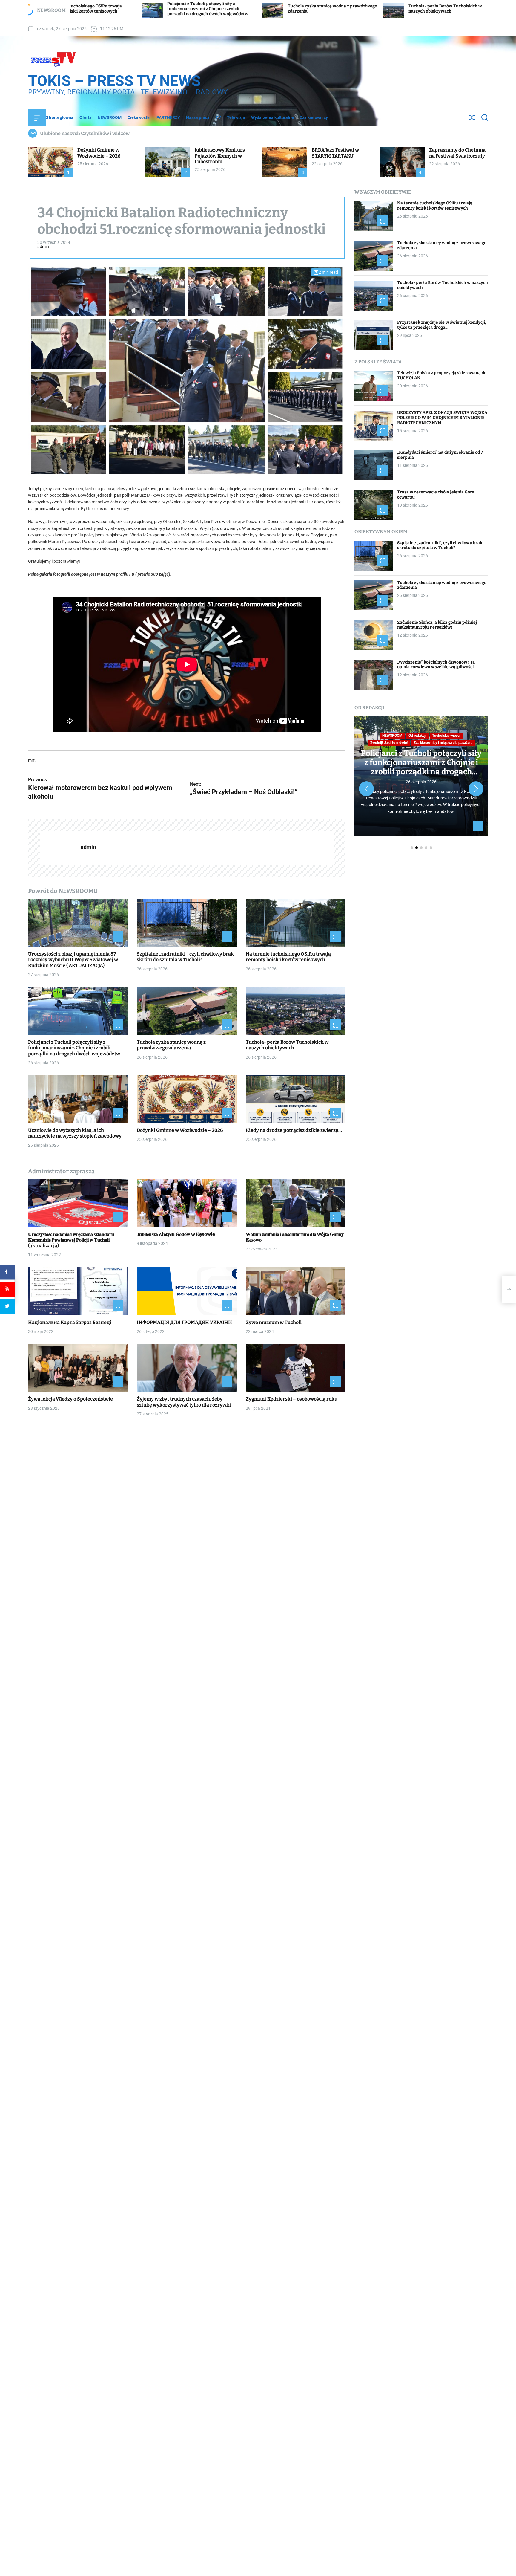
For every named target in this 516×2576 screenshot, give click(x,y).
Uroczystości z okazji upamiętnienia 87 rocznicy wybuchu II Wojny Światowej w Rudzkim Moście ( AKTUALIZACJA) (73, 960)
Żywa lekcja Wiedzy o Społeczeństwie (70, 1399)
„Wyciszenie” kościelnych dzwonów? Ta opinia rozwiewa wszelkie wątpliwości (436, 665)
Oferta (86, 117)
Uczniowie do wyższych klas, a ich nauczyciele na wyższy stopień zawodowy (379, 9)
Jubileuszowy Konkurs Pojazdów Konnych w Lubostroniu (220, 156)
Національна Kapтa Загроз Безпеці (70, 1322)
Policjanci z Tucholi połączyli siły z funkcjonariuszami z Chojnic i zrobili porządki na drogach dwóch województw (74, 1048)
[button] (366, 789)
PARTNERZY (168, 117)
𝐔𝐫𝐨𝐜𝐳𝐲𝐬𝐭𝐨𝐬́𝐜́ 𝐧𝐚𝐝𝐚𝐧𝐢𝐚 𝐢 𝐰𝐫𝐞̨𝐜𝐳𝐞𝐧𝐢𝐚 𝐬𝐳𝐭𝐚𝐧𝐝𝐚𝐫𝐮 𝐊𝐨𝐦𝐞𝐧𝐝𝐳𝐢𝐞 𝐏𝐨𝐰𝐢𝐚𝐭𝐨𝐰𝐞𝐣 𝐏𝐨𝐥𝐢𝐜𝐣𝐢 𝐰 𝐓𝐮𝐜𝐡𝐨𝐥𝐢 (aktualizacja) (71, 1240)
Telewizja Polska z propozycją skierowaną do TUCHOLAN (442, 376)
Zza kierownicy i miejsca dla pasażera (443, 743)
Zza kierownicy (314, 117)
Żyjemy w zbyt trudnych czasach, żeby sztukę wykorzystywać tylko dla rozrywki (184, 1402)
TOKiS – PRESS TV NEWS (114, 81)
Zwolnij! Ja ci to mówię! (389, 743)
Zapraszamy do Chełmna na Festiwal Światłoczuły (457, 153)
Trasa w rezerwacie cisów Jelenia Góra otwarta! (436, 495)
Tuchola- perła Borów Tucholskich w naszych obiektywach (254, 9)
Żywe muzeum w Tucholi (274, 1322)
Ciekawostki (139, 117)
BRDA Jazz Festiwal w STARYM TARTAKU (335, 153)
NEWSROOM (110, 117)
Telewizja (236, 117)
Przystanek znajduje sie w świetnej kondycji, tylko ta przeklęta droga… (442, 325)
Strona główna (60, 117)
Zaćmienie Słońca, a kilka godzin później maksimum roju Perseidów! (437, 625)
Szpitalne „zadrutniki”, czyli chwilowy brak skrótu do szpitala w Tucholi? (185, 957)
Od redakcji (417, 736)
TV (218, 117)
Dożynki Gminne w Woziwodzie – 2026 (99, 153)
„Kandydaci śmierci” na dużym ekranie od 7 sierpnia (440, 455)
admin (43, 247)
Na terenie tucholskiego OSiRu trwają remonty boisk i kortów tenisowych (288, 957)
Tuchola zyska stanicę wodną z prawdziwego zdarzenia (171, 1045)
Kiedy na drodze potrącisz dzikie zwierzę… (294, 1130)
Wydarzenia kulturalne (272, 117)
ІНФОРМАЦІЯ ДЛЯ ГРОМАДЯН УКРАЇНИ (184, 1322)
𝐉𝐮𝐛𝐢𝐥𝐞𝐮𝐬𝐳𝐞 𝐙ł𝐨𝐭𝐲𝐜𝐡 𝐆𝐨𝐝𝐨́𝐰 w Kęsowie (176, 1234)
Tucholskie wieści (446, 736)
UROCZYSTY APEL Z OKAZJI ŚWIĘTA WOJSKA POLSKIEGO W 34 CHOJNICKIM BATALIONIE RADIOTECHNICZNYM (442, 418)
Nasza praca (198, 117)
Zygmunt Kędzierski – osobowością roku (292, 1399)
